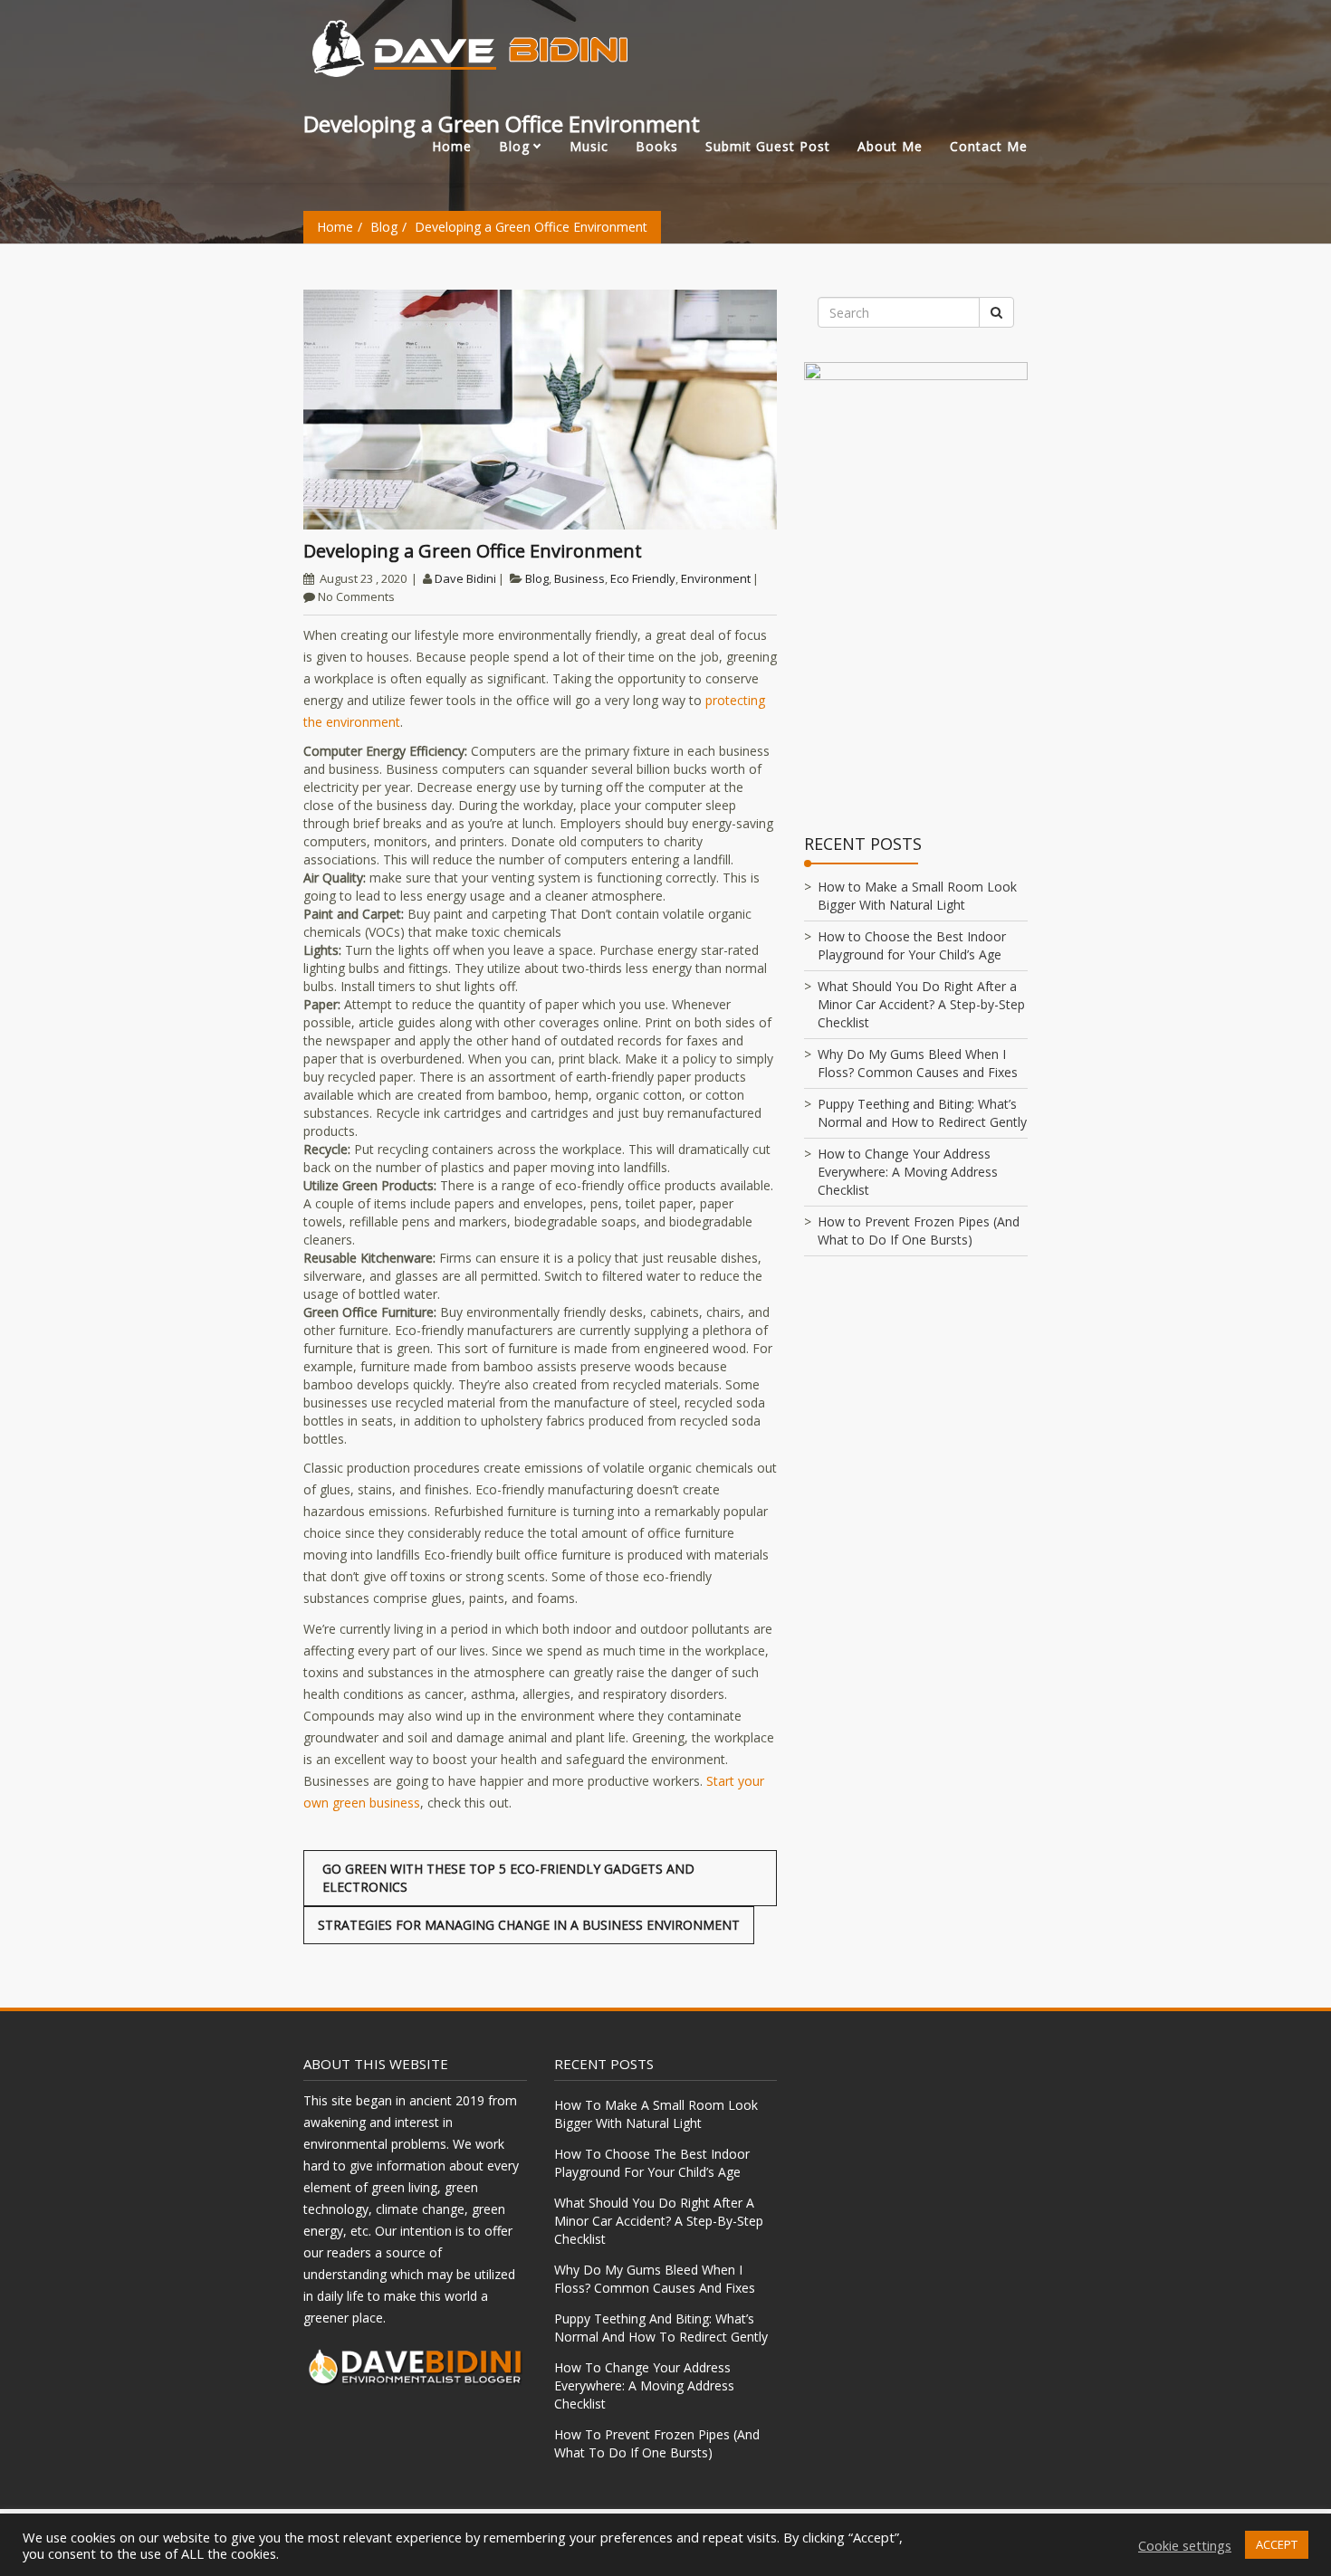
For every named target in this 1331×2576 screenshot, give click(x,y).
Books (657, 146)
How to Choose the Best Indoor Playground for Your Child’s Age (912, 945)
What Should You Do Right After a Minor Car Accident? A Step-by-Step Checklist (921, 1004)
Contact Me (989, 146)
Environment (716, 578)
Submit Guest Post (768, 146)
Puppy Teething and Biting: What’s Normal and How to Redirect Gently (922, 1113)
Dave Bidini (465, 578)
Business (579, 578)
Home (452, 146)
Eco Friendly (643, 578)
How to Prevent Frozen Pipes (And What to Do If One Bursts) (919, 1231)
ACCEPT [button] (1277, 2544)
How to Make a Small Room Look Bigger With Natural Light (917, 896)
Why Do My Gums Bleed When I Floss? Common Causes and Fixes (918, 1063)
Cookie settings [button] (1185, 2545)
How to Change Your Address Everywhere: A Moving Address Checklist (908, 1172)
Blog (514, 146)
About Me (890, 146)
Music (589, 146)
